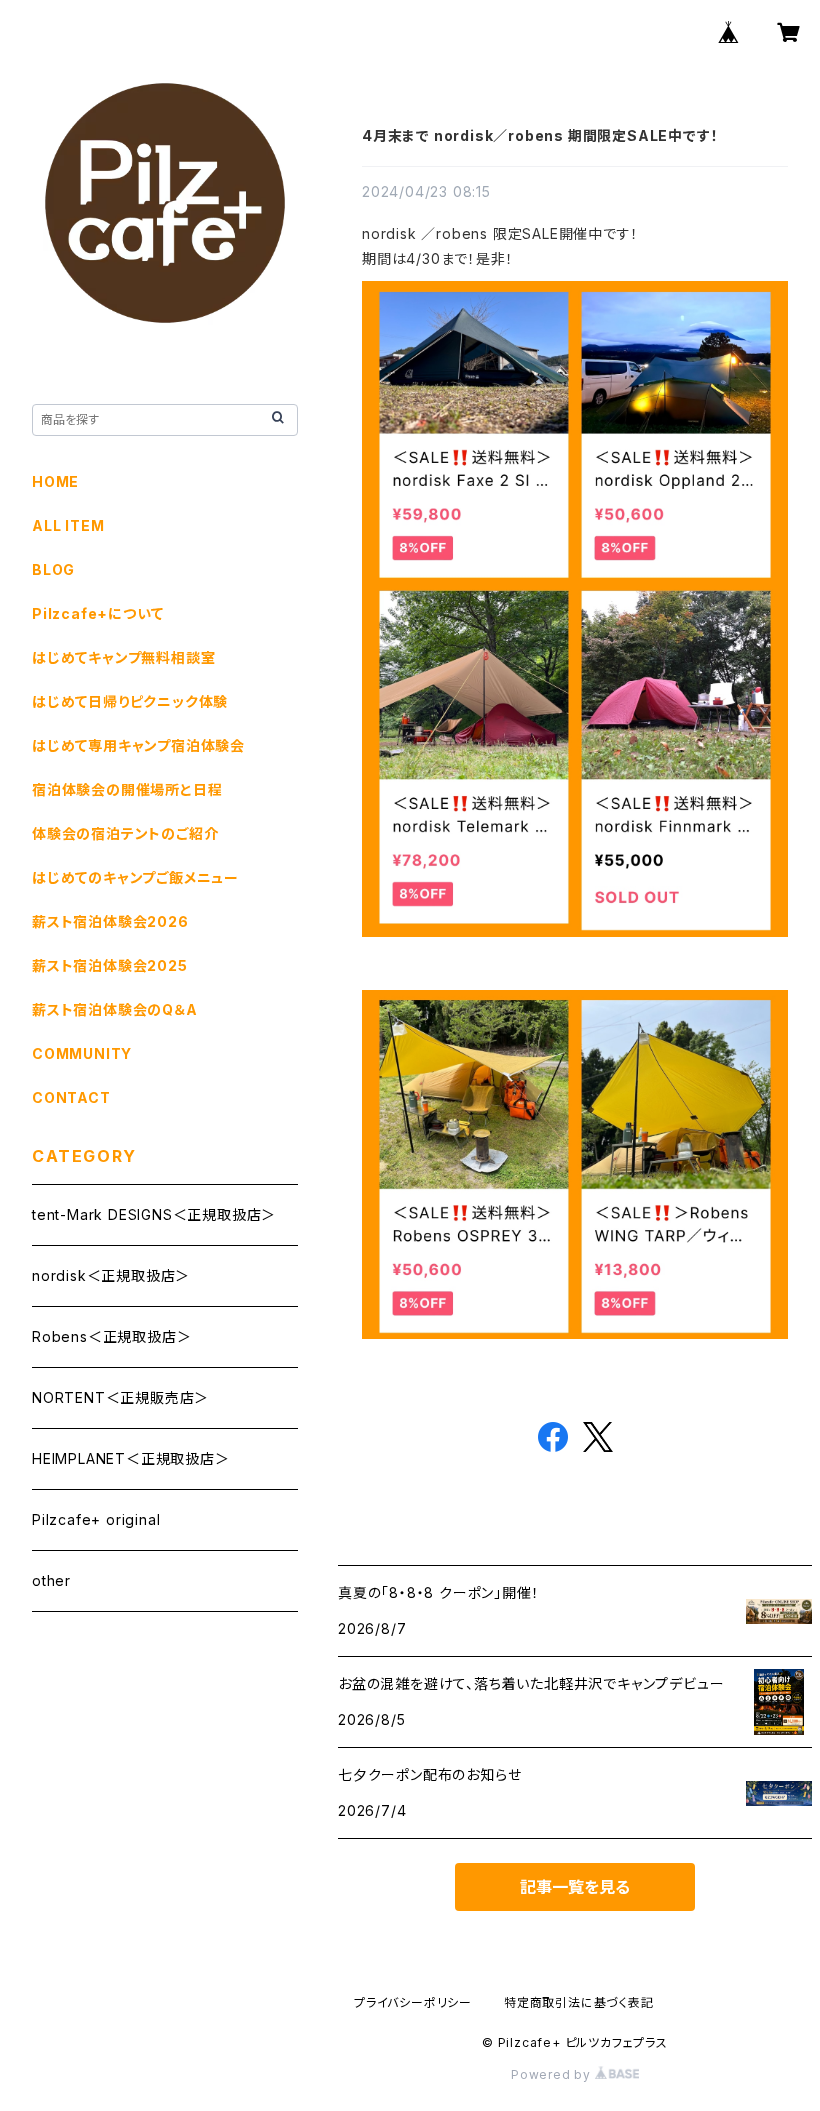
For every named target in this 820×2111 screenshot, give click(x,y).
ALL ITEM (68, 525)
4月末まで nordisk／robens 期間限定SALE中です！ (540, 135)
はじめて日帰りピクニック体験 (130, 701)
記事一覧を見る (575, 1887)
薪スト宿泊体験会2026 (110, 921)
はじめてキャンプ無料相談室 (123, 657)
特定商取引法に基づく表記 (579, 2002)
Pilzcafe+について (97, 613)
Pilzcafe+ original (96, 1519)
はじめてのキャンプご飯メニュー (135, 877)
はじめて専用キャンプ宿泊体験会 (138, 745)
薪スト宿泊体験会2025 (110, 965)
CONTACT (71, 1097)
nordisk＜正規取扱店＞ (111, 1275)
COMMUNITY (82, 1053)
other (51, 1580)
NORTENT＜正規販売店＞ (120, 1397)
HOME (55, 481)
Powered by (553, 2074)
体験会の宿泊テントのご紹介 (125, 833)
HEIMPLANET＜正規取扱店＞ (131, 1458)
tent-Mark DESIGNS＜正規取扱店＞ (154, 1214)
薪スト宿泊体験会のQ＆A (115, 1009)
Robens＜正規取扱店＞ (111, 1336)
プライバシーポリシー (413, 2002)
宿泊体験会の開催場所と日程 (127, 789)
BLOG (53, 569)
